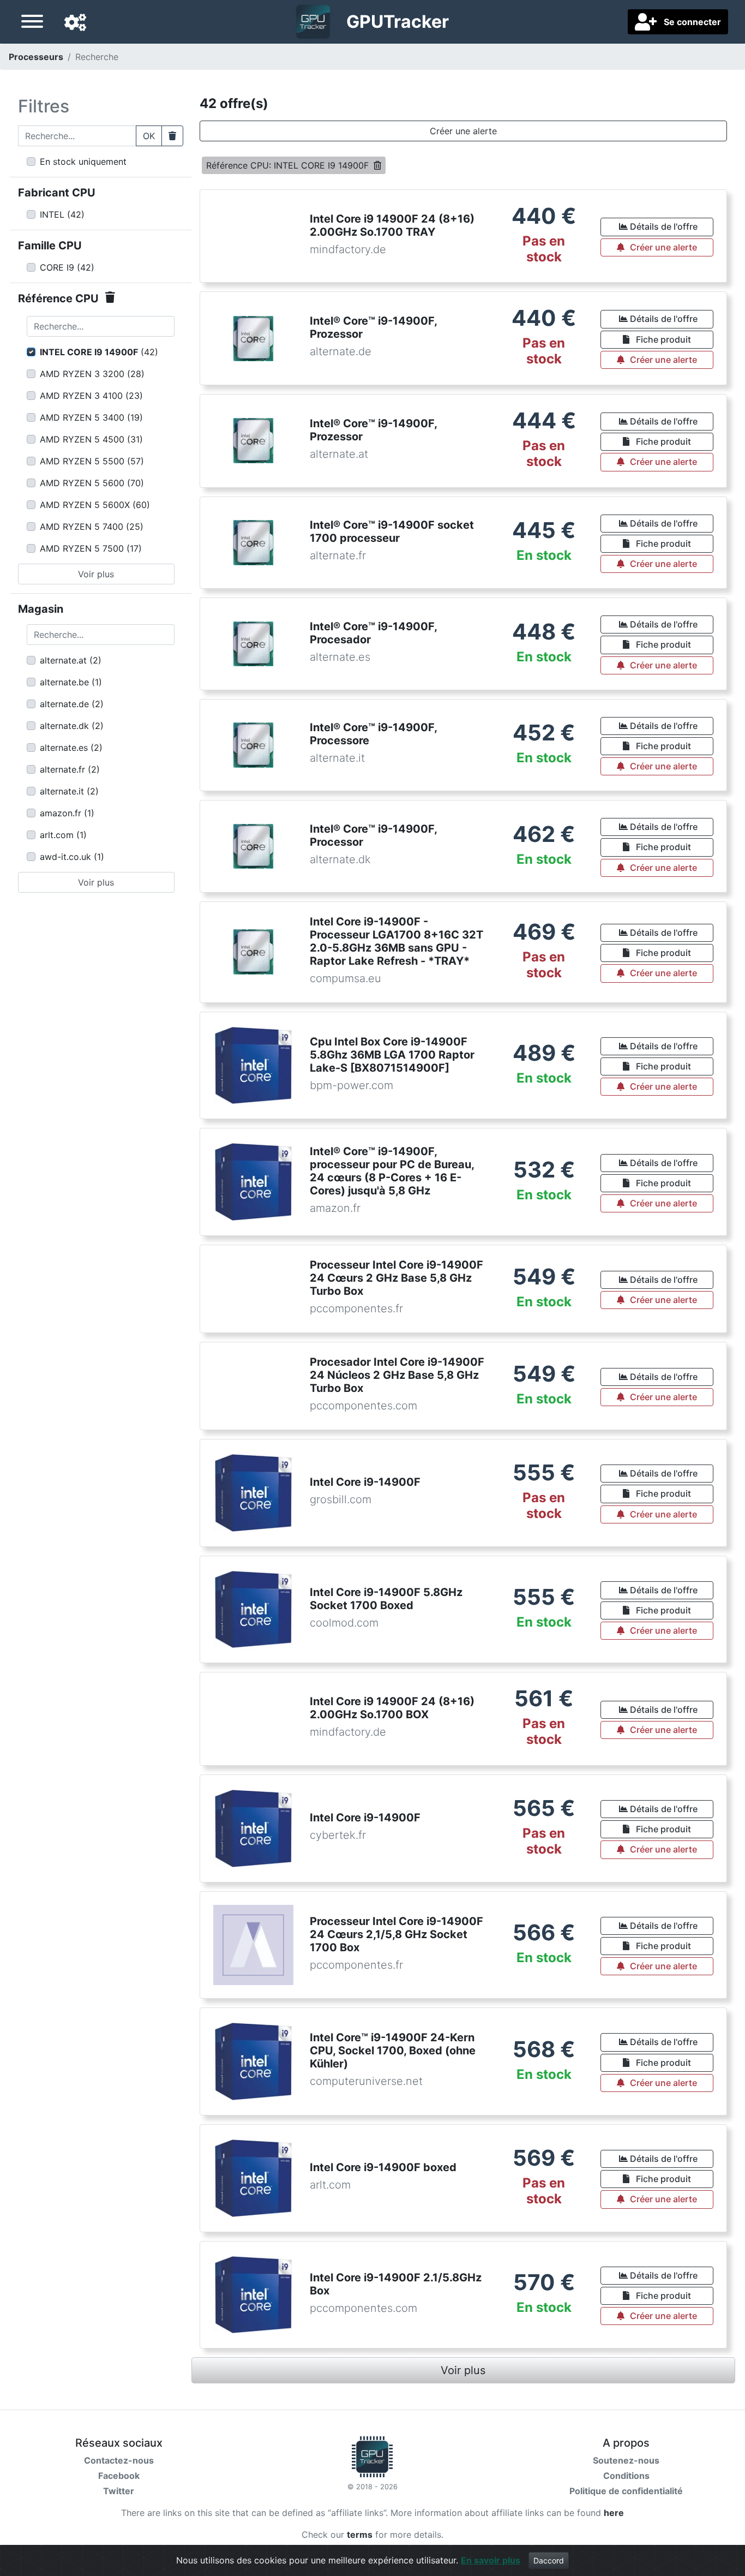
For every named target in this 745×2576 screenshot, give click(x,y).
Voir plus (96, 574)
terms (360, 2535)
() (62, 214)
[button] (75, 23)
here (614, 2513)
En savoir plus (491, 2560)
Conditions (626, 2476)
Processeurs (36, 57)
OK (149, 136)
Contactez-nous (119, 2460)
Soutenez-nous (626, 2460)
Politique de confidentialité (626, 2491)
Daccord (549, 2560)
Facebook (119, 2476)
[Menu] (32, 23)
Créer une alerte (463, 131)
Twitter (119, 2491)
